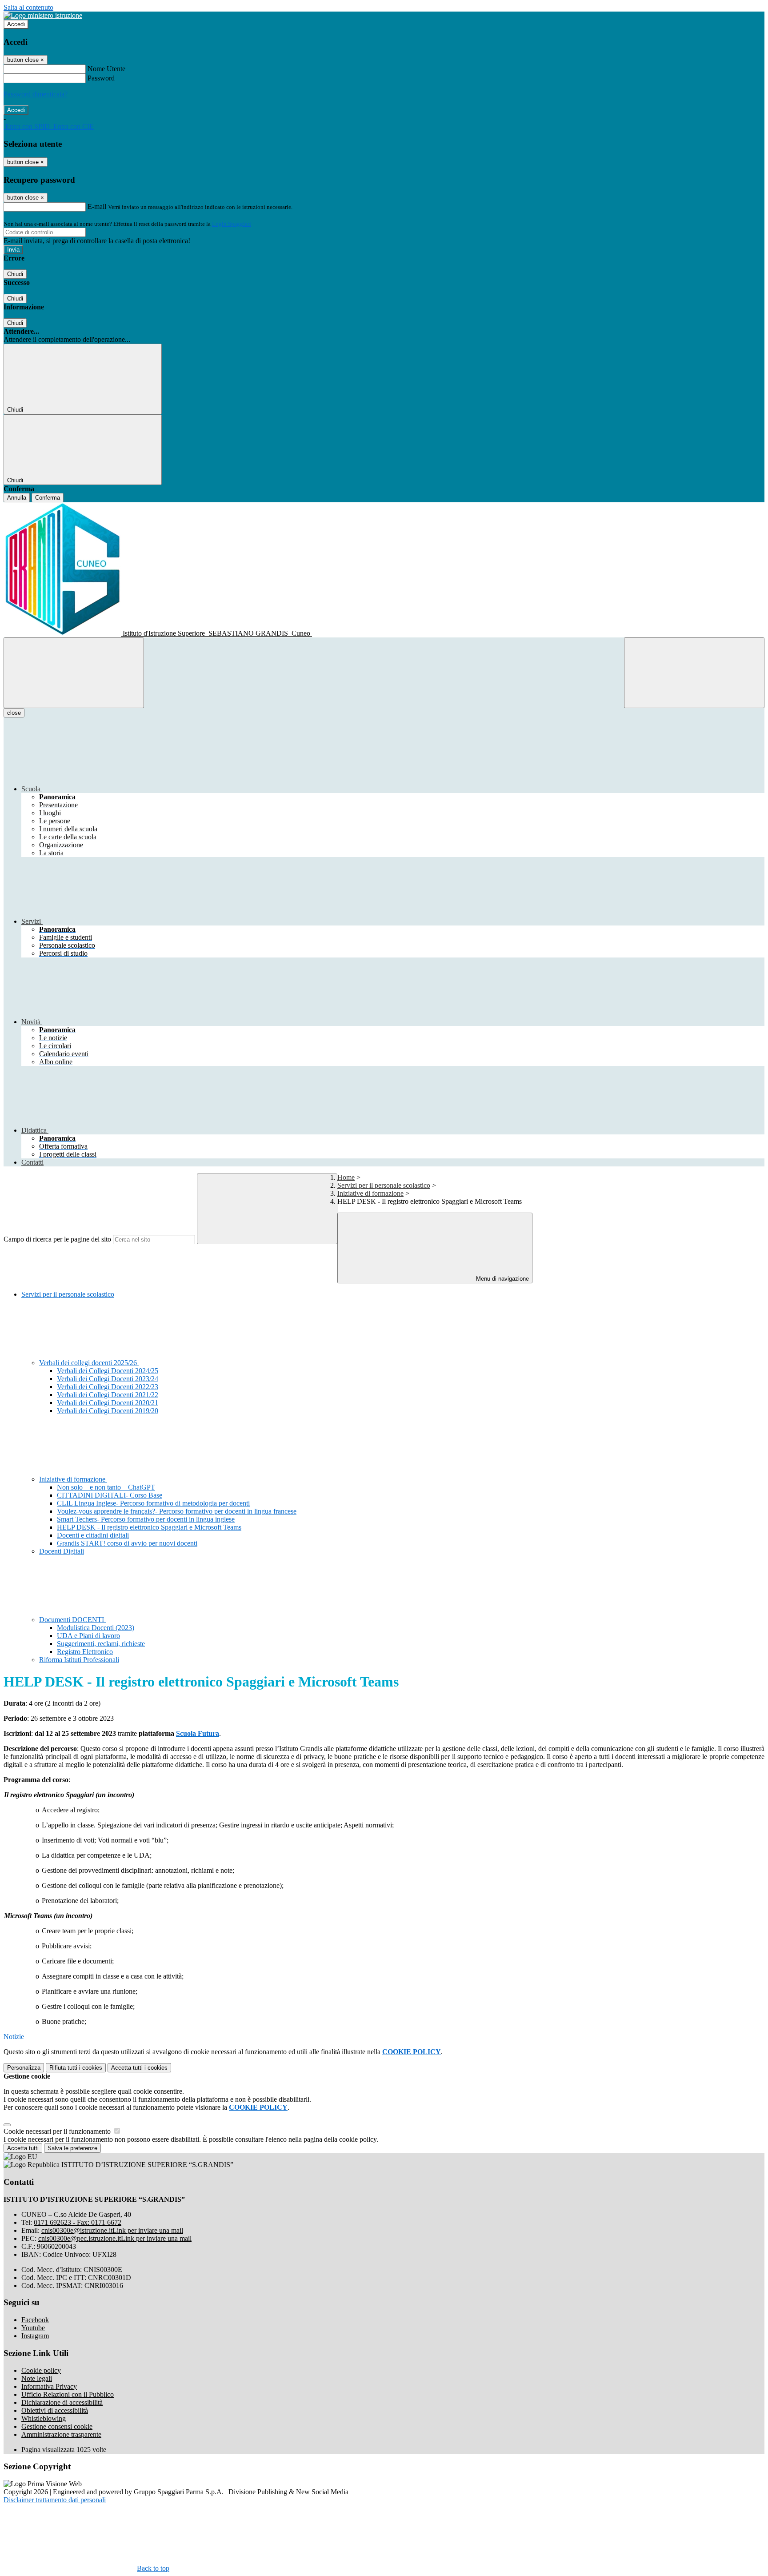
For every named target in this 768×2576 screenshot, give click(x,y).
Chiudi (15, 274)
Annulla (17, 498)
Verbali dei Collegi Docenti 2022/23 (108, 1387)
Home (346, 1177)
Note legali (37, 2378)
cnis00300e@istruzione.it (112, 2230)
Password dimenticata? (36, 94)
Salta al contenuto (28, 7)
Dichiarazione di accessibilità (62, 2402)
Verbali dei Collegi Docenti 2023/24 (108, 1379)
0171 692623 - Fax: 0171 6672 (78, 2222)
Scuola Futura (198, 1733)
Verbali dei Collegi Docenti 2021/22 (108, 1395)
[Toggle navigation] (74, 673)
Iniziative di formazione (370, 1193)
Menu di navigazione (502, 1279)
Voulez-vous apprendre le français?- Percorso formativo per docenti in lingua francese (177, 1511)
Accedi (16, 24)
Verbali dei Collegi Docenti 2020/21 (108, 1403)
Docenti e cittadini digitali (93, 1535)
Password (101, 78)
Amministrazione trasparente (61, 2434)
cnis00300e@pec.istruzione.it (115, 2238)
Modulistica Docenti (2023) (96, 1628)
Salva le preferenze (72, 2148)
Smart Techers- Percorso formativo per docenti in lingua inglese (146, 1519)
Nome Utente (106, 69)
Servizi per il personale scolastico (384, 1185)
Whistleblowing (44, 2418)
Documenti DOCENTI (72, 1620)
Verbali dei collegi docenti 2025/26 (89, 1363)
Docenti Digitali (62, 1551)
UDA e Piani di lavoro (88, 1636)
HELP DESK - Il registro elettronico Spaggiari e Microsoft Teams (149, 1527)
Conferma (48, 498)
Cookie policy (41, 2370)
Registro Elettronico (85, 1652)
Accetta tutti (139, 2068)
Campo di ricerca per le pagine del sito (57, 1239)
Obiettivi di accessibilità (55, 2410)
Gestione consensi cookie (57, 2426)
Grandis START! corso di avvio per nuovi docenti (127, 1543)
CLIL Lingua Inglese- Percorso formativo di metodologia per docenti (153, 1503)
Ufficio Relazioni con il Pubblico (68, 2394)
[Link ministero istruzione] (43, 15)
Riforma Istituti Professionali (79, 1660)
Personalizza (24, 2068)
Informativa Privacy (49, 2386)
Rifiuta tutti (76, 2068)
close (14, 713)
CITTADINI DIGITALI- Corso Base (110, 1495)
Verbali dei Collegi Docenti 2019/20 (108, 1411)
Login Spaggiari (232, 224)
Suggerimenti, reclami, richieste (101, 1644)
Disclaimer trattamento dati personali (55, 2500)
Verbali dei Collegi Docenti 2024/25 (108, 1371)
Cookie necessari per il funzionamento (58, 2131)
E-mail (97, 206)
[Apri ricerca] (694, 673)
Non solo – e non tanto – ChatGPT (106, 1487)
